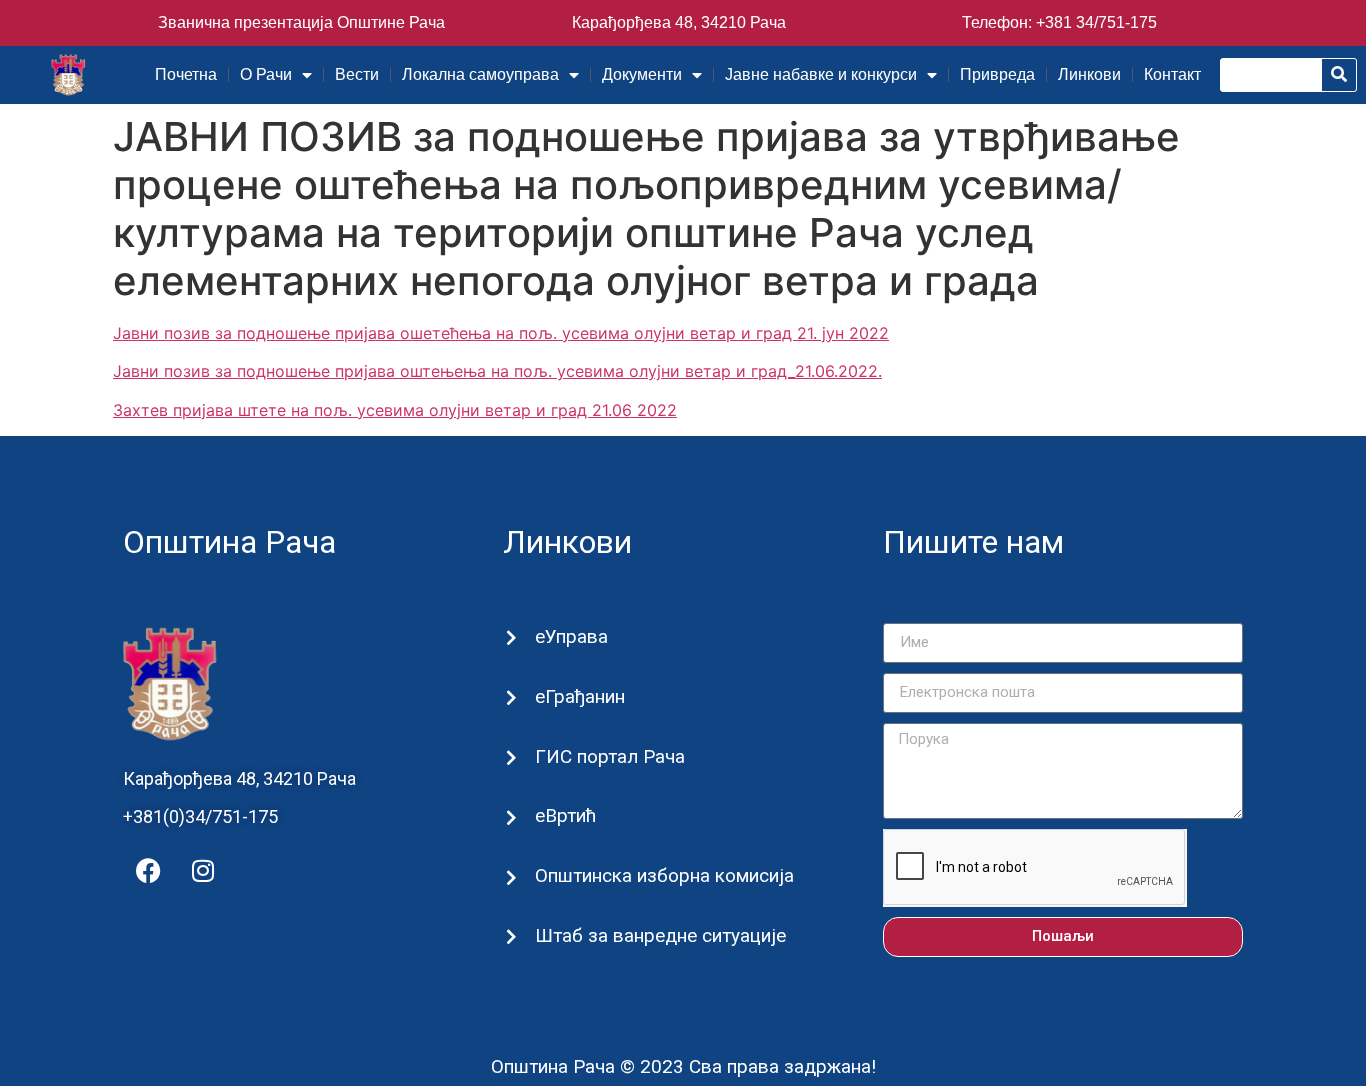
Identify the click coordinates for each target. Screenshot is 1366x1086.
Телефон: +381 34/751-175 (1059, 22)
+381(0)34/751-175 (200, 816)
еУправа (571, 636)
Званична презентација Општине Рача (301, 22)
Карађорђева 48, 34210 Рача (679, 22)
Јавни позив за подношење (221, 371)
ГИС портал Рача (610, 756)
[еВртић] (511, 817)
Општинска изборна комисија (664, 875)
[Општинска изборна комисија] (511, 877)
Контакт (1172, 74)
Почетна (186, 74)
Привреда (997, 74)
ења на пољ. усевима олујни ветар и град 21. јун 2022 (674, 333)
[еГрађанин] (511, 697)
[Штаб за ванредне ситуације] (511, 936)
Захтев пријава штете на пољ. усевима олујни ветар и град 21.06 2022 (395, 410)
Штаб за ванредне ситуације (660, 935)
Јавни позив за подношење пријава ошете (281, 333)
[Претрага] (1339, 75)
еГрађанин (580, 696)
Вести (357, 74)
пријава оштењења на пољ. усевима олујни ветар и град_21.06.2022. (608, 371)
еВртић (566, 815)
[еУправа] (511, 637)
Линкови (1089, 74)
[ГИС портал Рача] (511, 757)
